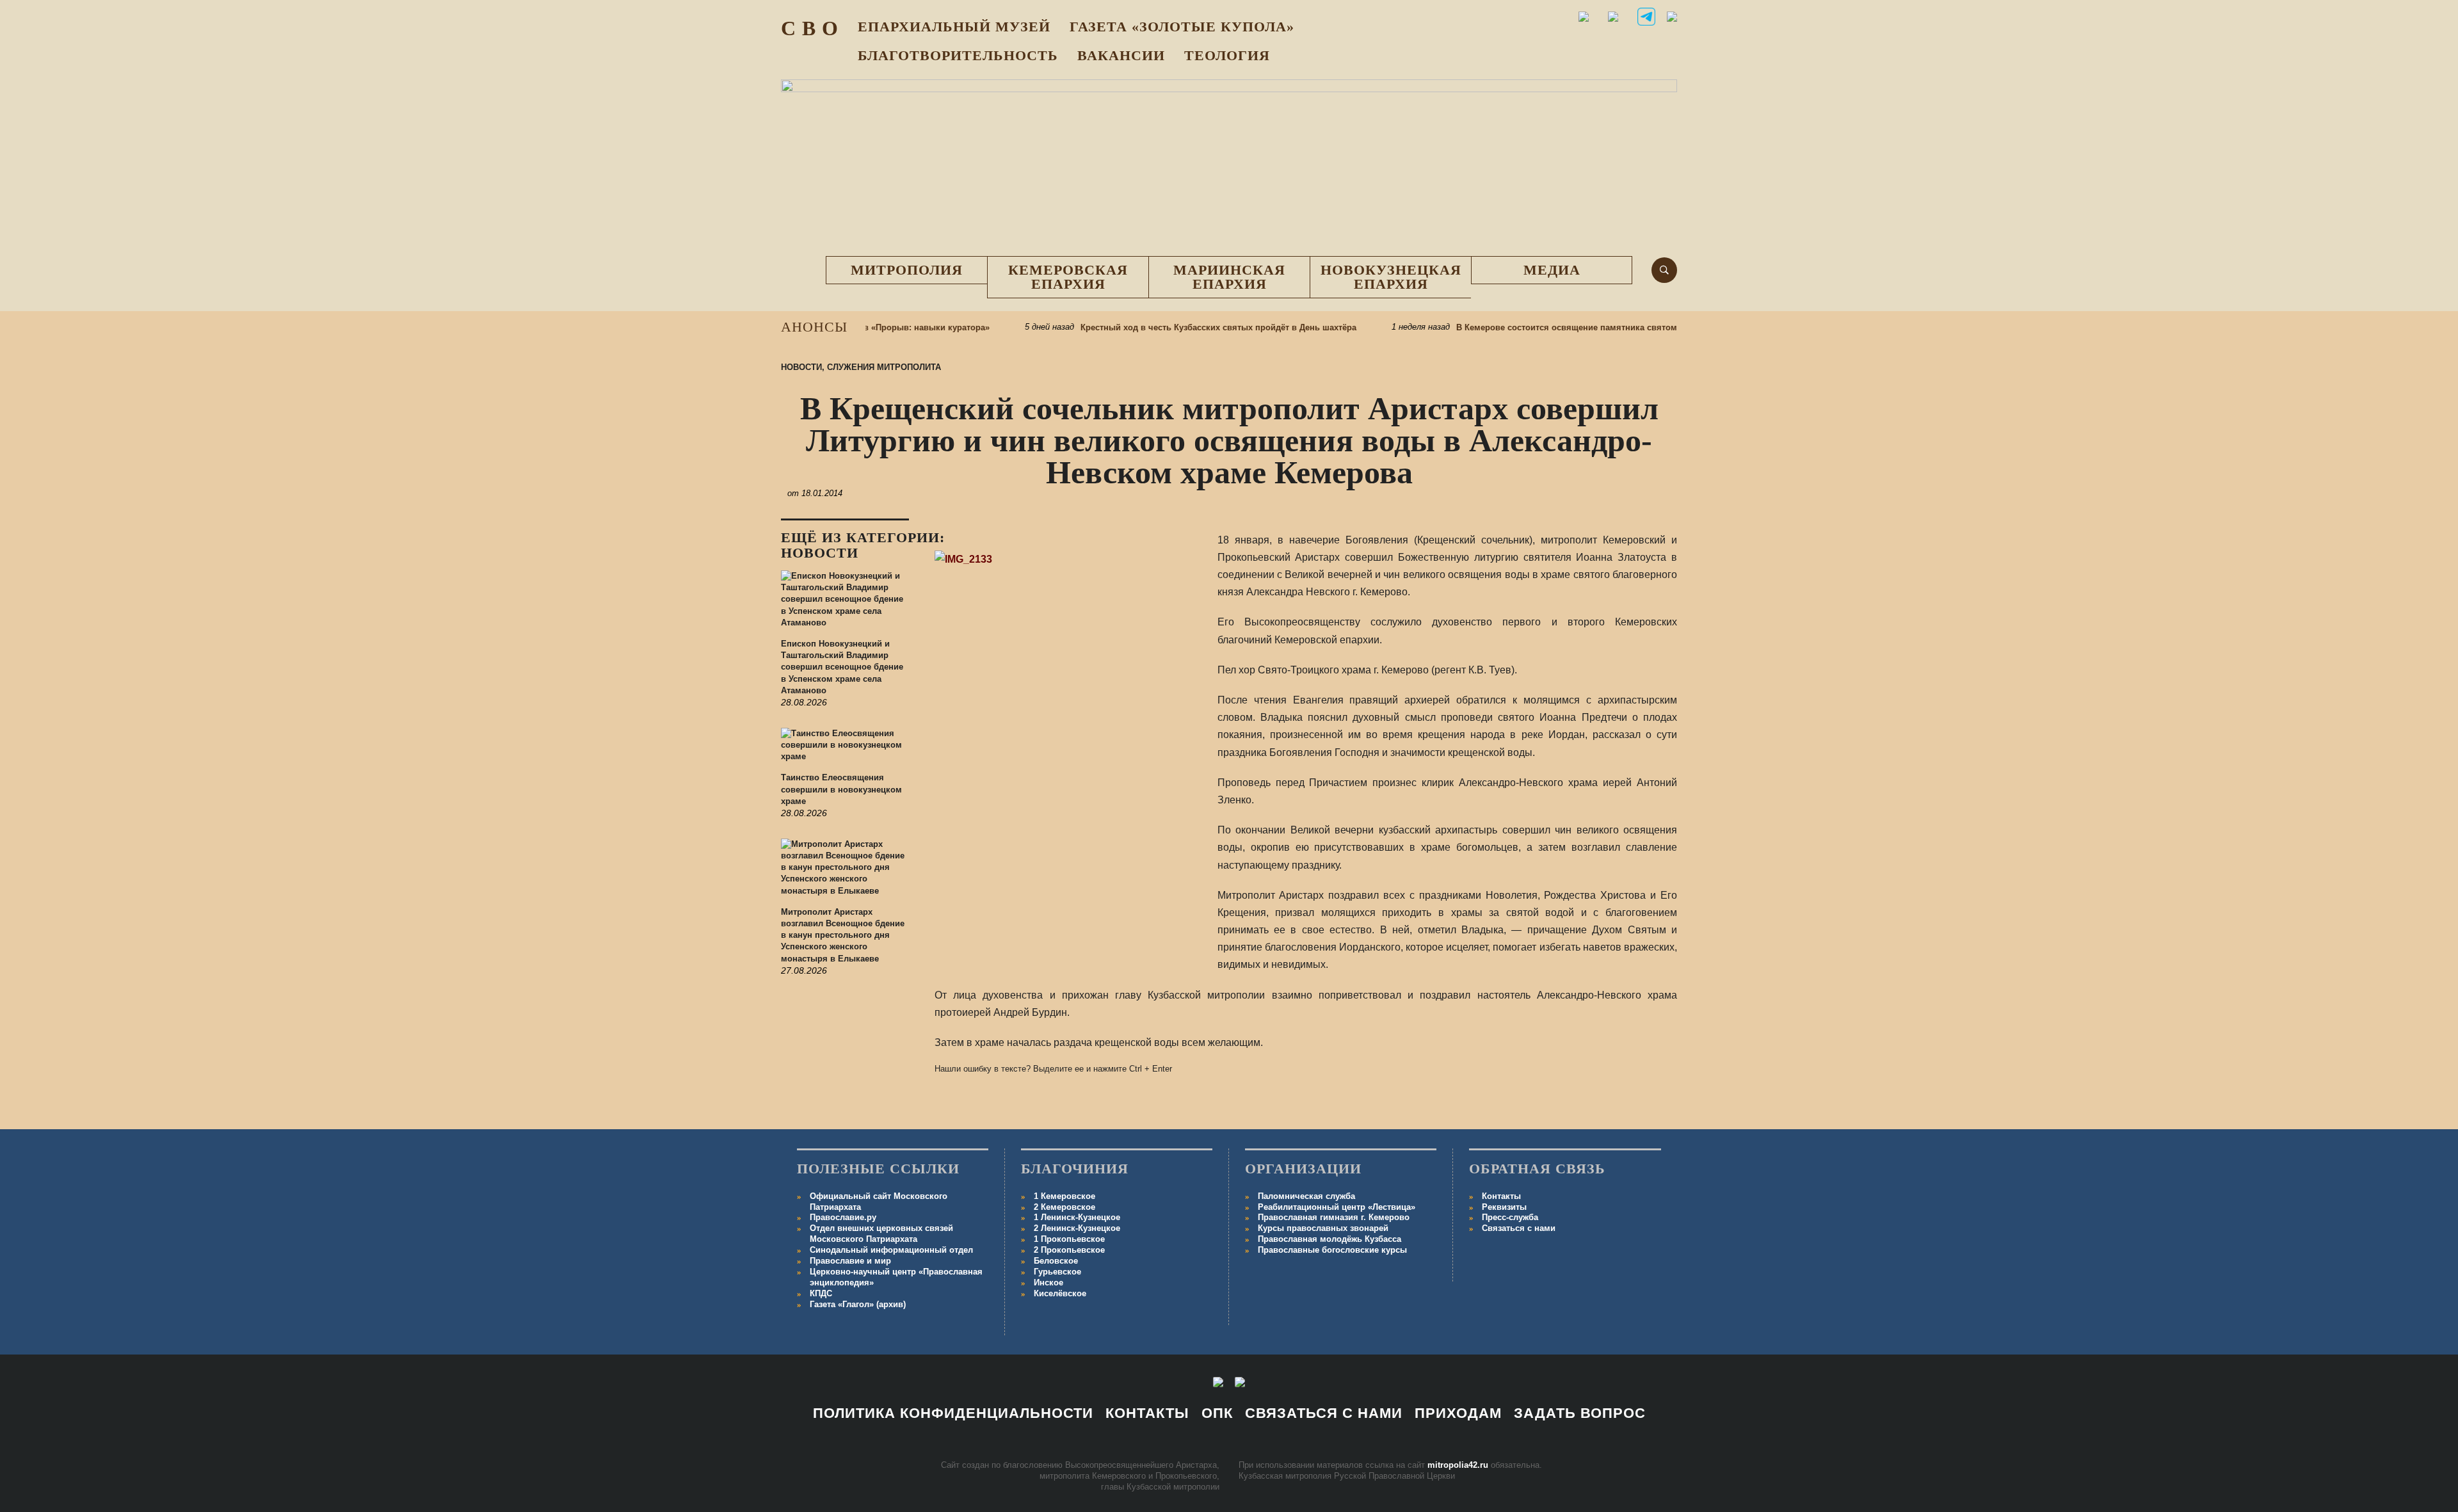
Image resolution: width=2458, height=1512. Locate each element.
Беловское (1056, 1261)
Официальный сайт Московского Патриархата (879, 1202)
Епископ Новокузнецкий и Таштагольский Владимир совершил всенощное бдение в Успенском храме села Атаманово (842, 667)
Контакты (1501, 1196)
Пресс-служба (1510, 1217)
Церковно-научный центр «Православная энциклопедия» (896, 1277)
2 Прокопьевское (1069, 1250)
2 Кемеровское (1064, 1207)
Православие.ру (843, 1217)
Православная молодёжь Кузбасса (1329, 1239)
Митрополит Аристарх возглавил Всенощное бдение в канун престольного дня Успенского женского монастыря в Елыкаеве (843, 935)
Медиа (1552, 270)
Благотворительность (958, 55)
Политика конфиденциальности (953, 1413)
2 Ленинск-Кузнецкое (1077, 1228)
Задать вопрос (1580, 1413)
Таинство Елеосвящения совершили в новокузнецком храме (841, 789)
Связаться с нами (1519, 1228)
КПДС (821, 1293)
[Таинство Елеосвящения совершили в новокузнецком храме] (845, 750)
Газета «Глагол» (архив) (858, 1304)
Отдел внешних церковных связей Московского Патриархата (881, 1234)
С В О (810, 28)
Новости (801, 367)
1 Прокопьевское (1069, 1239)
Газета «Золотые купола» (1182, 27)
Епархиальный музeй (954, 27)
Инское (1048, 1283)
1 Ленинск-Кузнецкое (1077, 1217)
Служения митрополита (884, 367)
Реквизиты (1504, 1207)
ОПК (1217, 1413)
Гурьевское (1057, 1272)
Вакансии (1121, 55)
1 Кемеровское (1064, 1196)
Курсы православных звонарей (1323, 1228)
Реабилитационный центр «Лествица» (1337, 1207)
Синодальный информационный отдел (891, 1250)
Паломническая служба (1306, 1196)
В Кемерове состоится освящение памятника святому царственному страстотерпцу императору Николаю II (1639, 327)
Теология (1227, 55)
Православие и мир (850, 1261)
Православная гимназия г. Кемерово (1334, 1217)
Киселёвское (1060, 1293)
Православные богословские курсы (1332, 1250)
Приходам (1458, 1413)
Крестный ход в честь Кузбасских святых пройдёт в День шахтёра (1177, 327)
